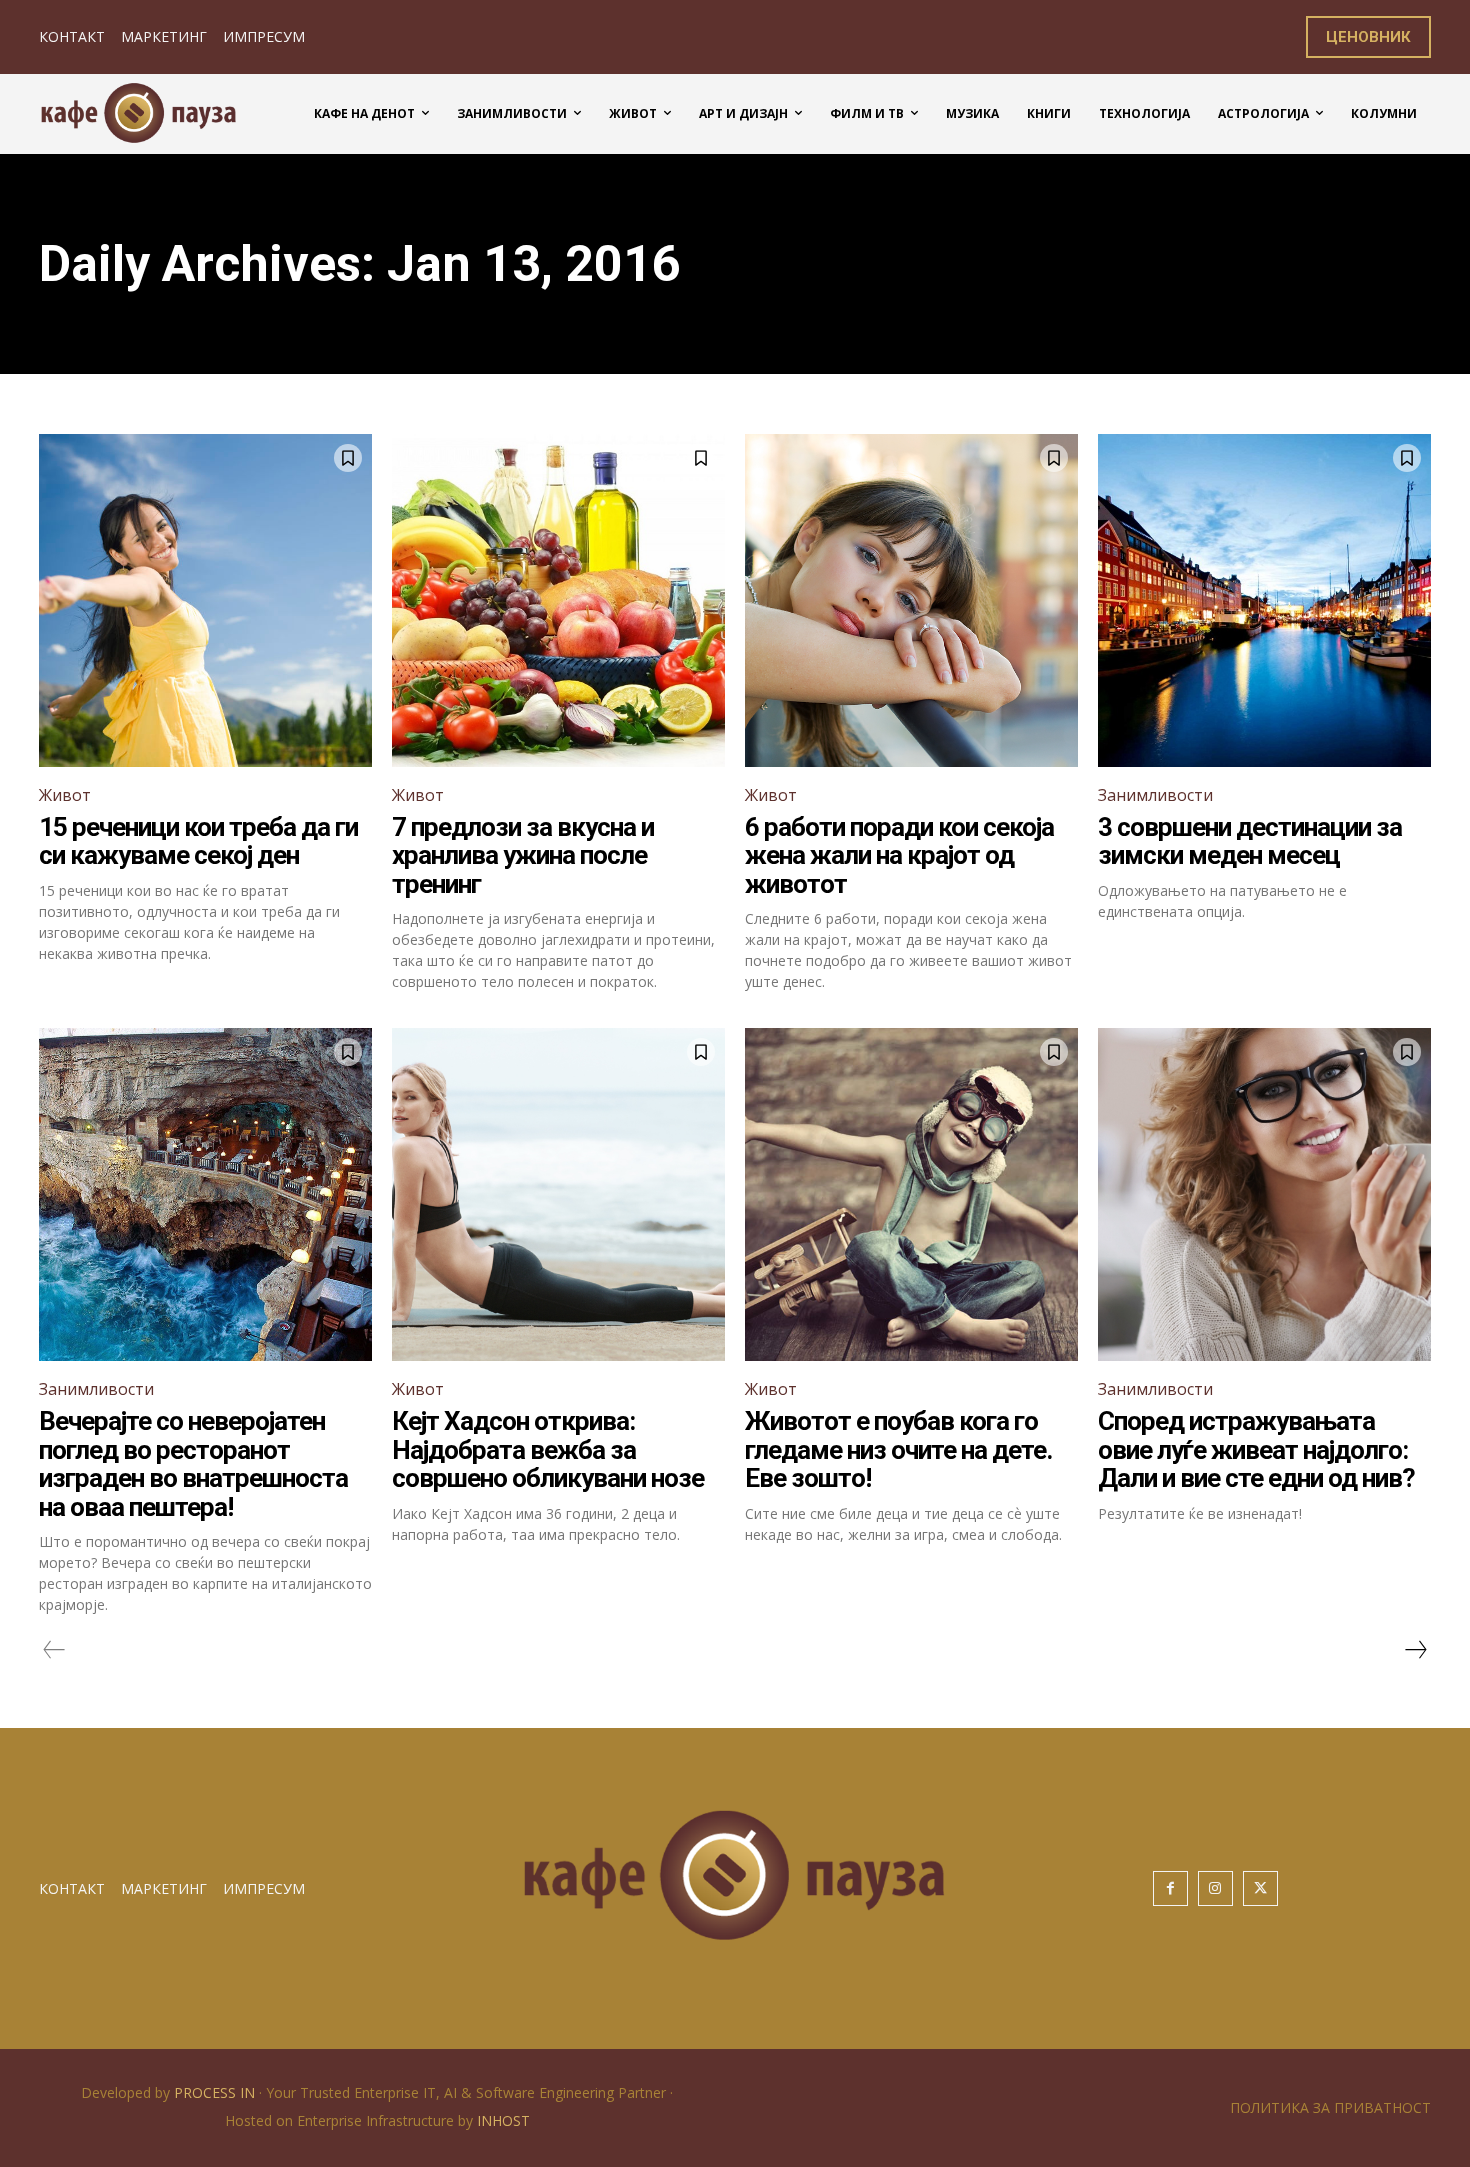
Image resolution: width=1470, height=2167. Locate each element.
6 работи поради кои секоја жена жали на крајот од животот (899, 855)
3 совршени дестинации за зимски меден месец (1250, 841)
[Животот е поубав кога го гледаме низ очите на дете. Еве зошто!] (911, 1194)
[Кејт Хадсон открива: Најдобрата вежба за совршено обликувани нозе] (558, 1194)
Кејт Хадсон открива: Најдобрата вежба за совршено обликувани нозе (548, 1449)
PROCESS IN (216, 2092)
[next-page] (1415, 1650)
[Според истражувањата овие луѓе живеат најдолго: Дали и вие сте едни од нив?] (1264, 1194)
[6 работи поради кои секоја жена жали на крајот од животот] (911, 600)
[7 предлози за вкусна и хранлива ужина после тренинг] (558, 600)
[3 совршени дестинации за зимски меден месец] (1264, 600)
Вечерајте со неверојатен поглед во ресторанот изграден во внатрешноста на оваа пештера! (193, 1464)
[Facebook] (1170, 1888)
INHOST (503, 2120)
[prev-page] (54, 1650)
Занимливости (1155, 795)
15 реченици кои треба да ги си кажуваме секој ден (198, 841)
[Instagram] (1215, 1888)
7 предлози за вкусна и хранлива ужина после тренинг (523, 855)
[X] (1260, 1888)
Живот (65, 795)
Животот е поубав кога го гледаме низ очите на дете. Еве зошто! (898, 1449)
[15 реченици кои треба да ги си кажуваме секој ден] (205, 600)
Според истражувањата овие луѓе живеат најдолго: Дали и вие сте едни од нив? (1256, 1449)
